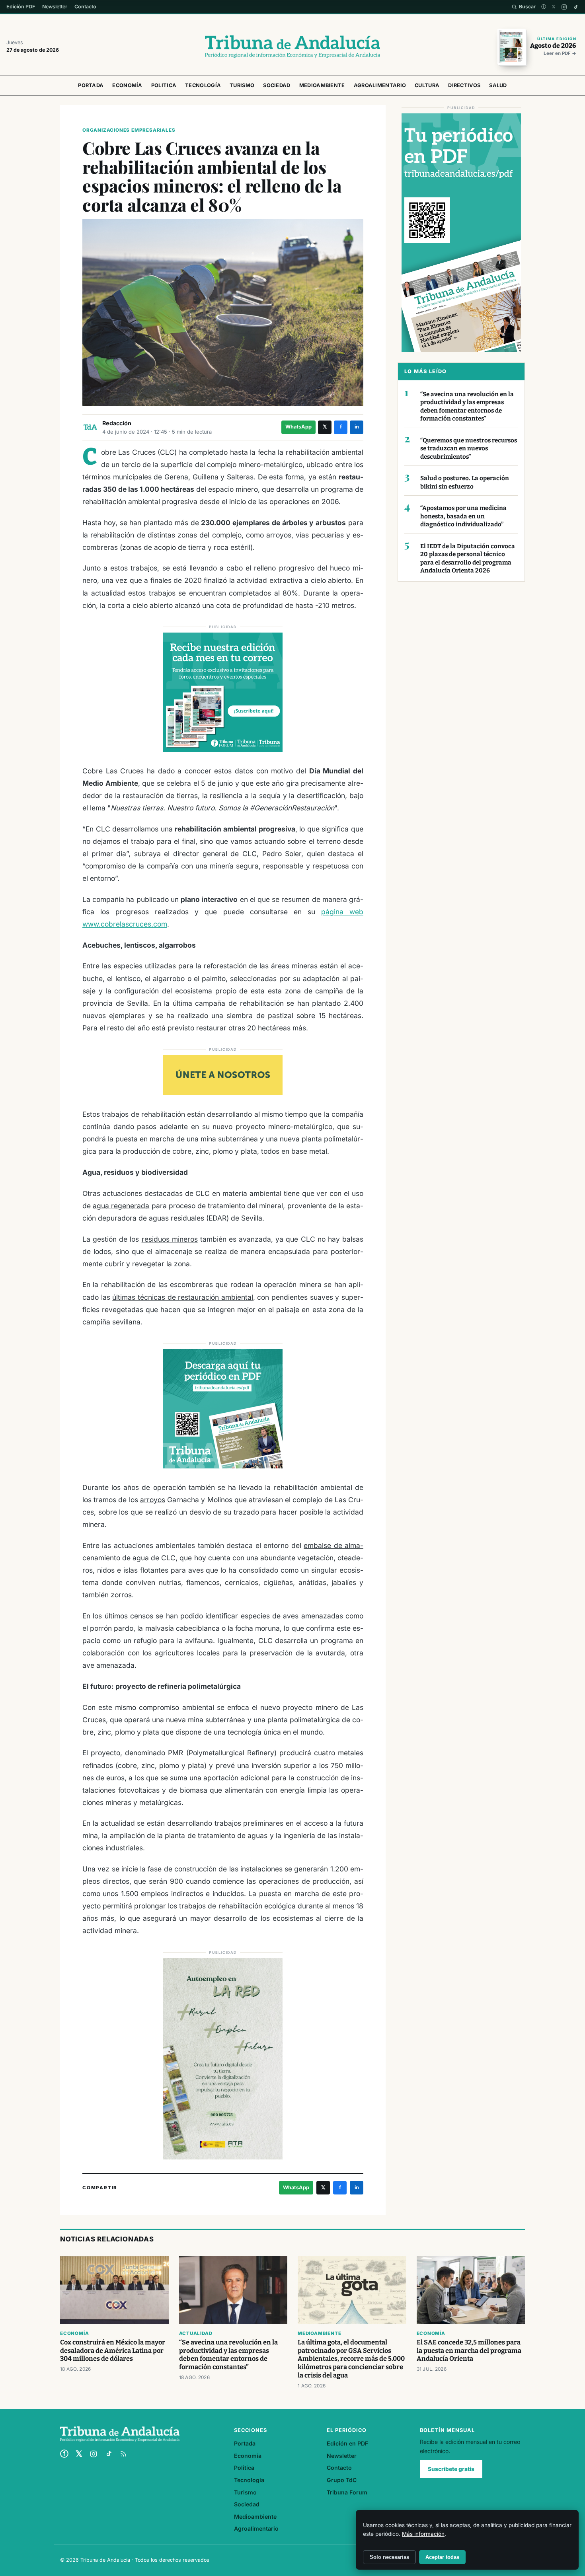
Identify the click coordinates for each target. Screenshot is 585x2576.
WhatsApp (298, 427)
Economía (127, 85)
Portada (91, 85)
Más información (423, 2534)
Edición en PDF (347, 2443)
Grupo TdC (342, 2480)
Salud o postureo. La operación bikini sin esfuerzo (465, 482)
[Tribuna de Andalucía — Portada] (292, 47)
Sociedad (277, 85)
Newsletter (55, 7)
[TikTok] (576, 7)
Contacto (85, 7)
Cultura (427, 85)
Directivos (464, 85)
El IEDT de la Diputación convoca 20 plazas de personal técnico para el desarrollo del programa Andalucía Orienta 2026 (468, 559)
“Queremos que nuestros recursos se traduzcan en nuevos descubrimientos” (469, 449)
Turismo (242, 85)
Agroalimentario (380, 85)
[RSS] (123, 2454)
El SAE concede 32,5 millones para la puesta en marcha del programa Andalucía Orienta (469, 2351)
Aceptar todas (442, 2557)
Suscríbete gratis (451, 2469)
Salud (498, 85)
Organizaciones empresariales (129, 130)
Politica (164, 85)
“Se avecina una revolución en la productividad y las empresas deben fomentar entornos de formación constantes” (467, 407)
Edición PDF (21, 7)
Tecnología (203, 85)
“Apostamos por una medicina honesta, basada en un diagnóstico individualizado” (463, 516)
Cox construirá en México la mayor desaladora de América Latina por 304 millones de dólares (113, 2351)
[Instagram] (564, 7)
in (357, 427)
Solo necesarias (389, 2557)
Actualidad (196, 2333)
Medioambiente (322, 85)
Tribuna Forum (347, 2492)
